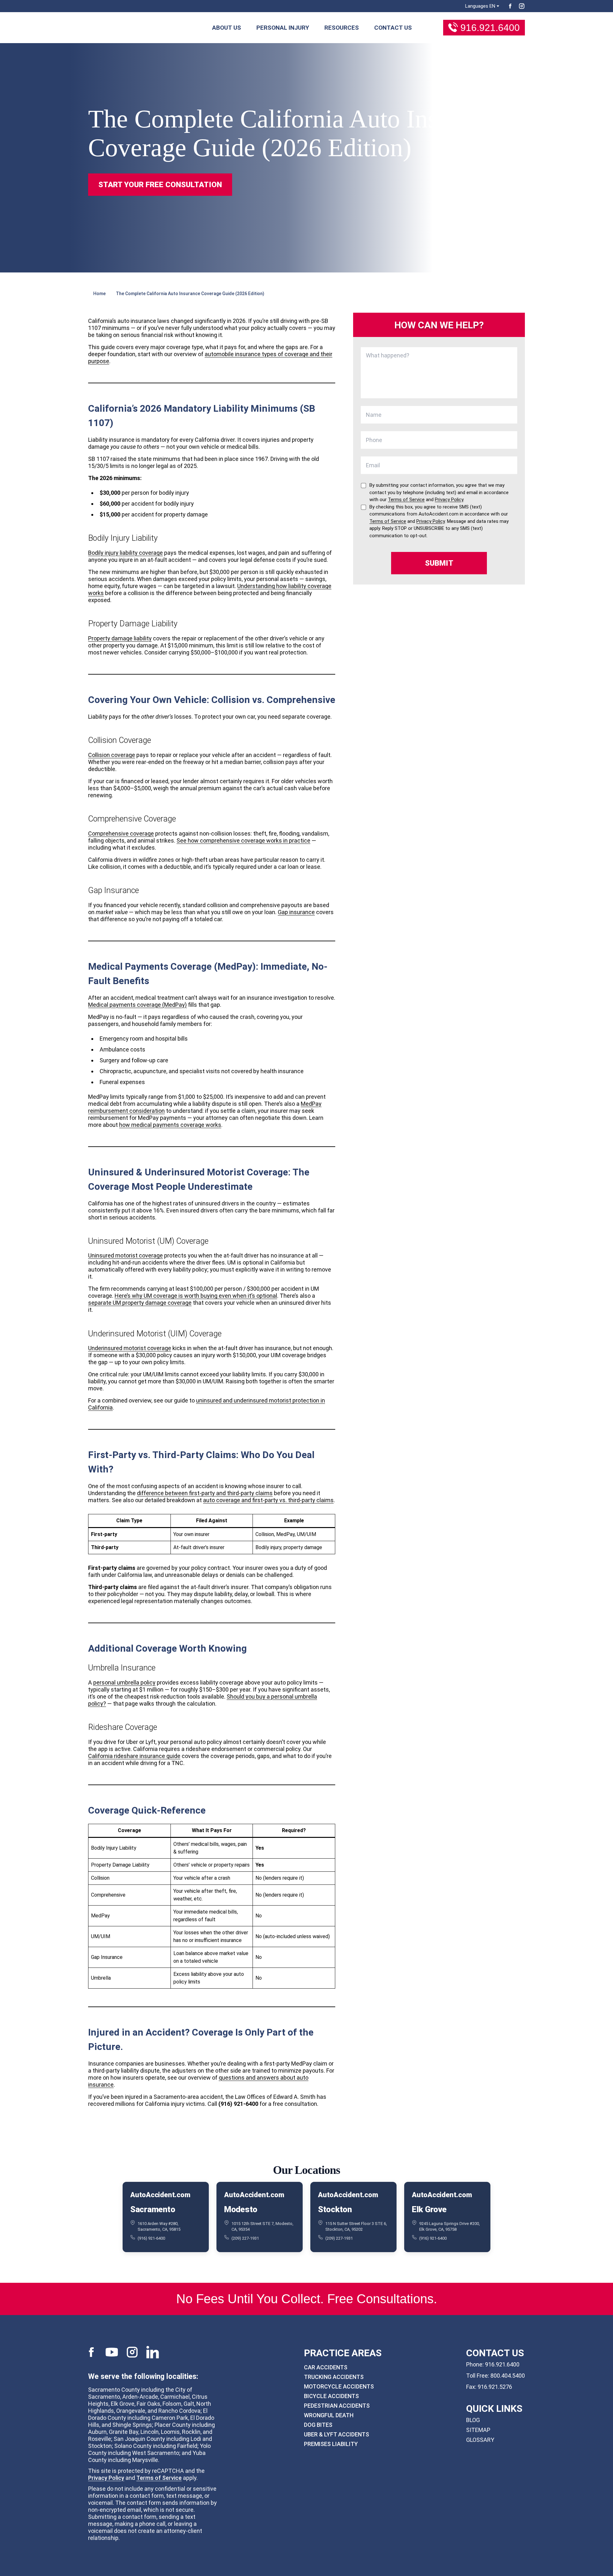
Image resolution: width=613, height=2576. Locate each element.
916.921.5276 (495, 2387)
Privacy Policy (106, 2478)
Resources (342, 28)
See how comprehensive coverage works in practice (243, 841)
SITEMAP (478, 2430)
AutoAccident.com (160, 2195)
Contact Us (393, 28)
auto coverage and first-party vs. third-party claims (268, 1500)
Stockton (335, 2209)
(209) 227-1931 (245, 2238)
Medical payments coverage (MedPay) (137, 1005)
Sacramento (153, 2209)
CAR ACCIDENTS (326, 2367)
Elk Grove (429, 2209)
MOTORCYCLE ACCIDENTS (339, 2386)
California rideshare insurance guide (134, 1756)
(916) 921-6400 (151, 2238)
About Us (227, 28)
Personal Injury (283, 28)
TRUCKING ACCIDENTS (334, 2377)
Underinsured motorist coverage (130, 1348)
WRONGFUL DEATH (329, 2415)
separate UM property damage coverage (140, 1303)
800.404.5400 (508, 2376)
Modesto (241, 2209)
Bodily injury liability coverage (125, 553)
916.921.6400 (490, 28)
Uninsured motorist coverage (125, 1255)
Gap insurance (296, 912)
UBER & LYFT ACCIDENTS (337, 2434)
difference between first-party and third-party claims (205, 1493)
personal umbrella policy (124, 1682)
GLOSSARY (480, 2440)
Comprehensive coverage (121, 833)
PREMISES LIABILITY (331, 2444)
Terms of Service (159, 2478)
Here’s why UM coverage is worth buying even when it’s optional (196, 1296)
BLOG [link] (473, 2420)
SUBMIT (439, 563)
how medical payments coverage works (170, 1125)
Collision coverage (112, 755)
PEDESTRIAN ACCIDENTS (337, 2406)
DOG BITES (318, 2425)
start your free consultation (160, 185)
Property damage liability (120, 638)
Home (99, 294)
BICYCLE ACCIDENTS (331, 2396)
